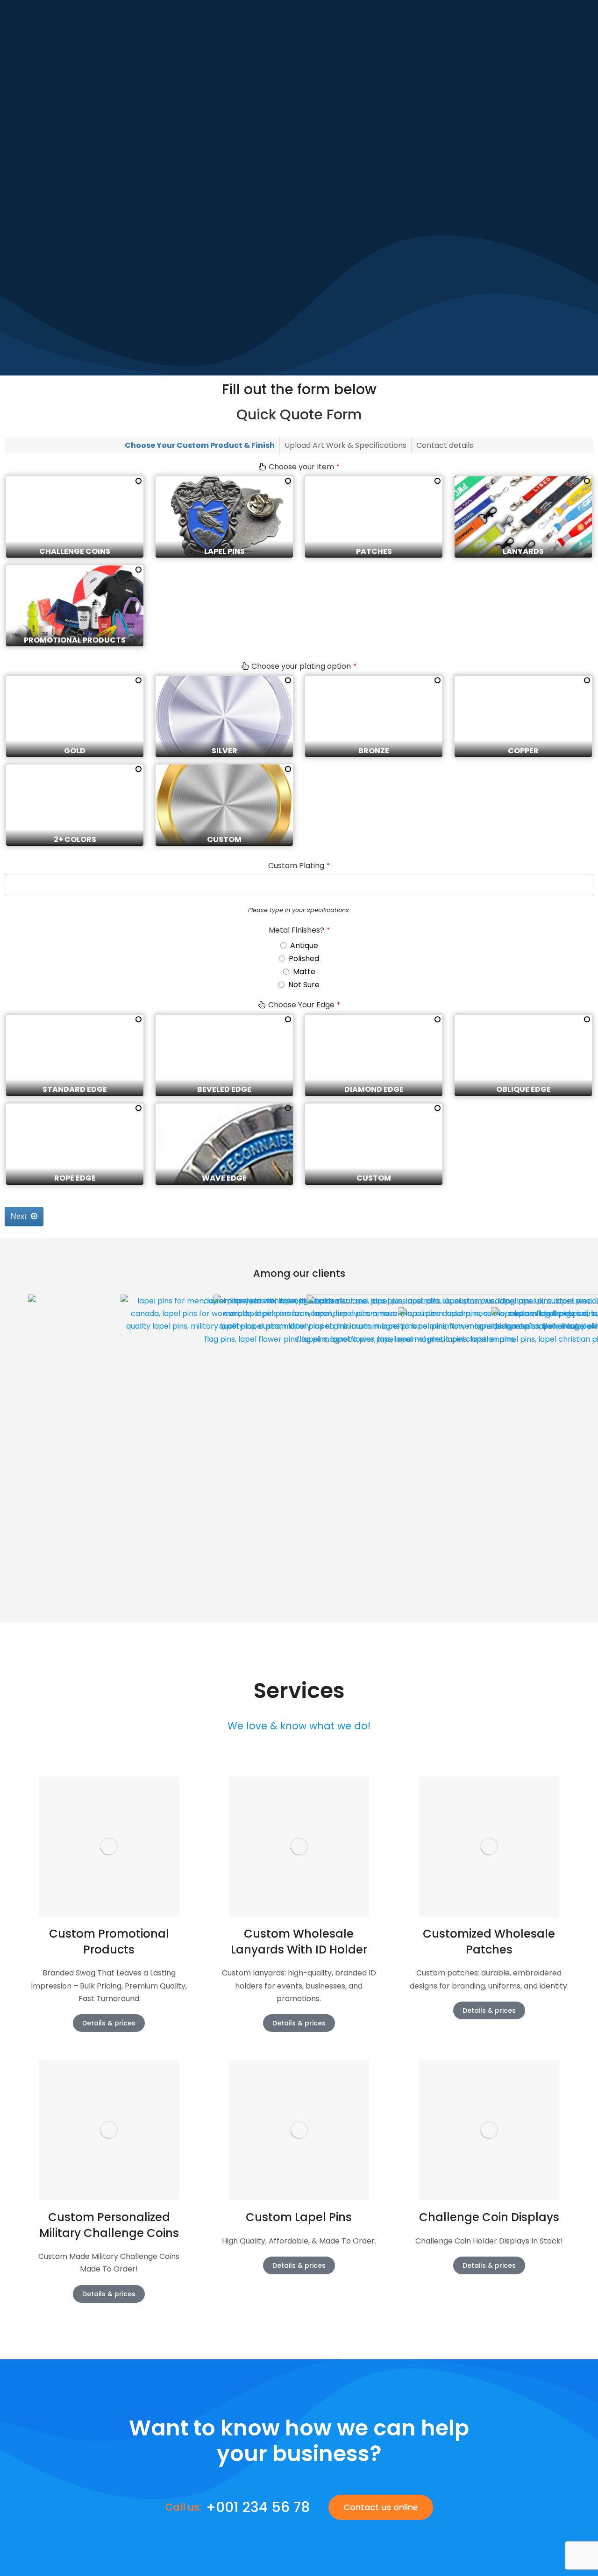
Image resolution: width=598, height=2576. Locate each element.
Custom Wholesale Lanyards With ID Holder (299, 1942)
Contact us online (381, 2507)
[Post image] (109, 1847)
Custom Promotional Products (109, 1942)
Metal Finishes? (299, 930)
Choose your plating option (304, 666)
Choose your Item (304, 467)
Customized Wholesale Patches (489, 1942)
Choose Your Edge (304, 1005)
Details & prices (109, 2023)
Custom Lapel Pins (299, 2217)
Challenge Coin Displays (489, 2217)
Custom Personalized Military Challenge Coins (109, 2225)
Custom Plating (299, 866)
